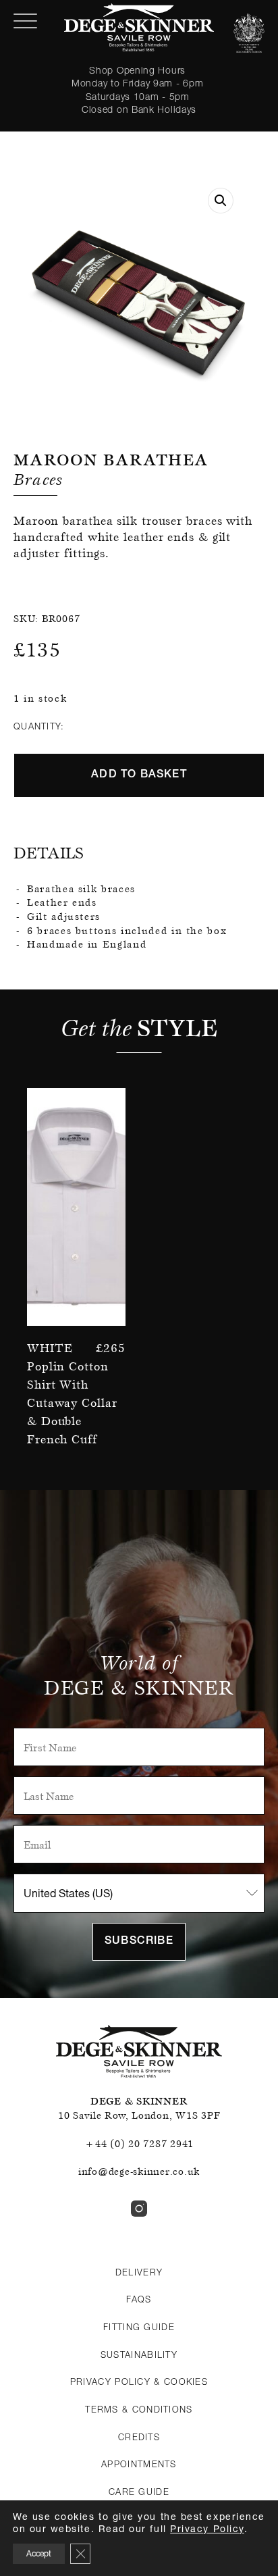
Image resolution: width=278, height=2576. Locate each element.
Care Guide (139, 2492)
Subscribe (139, 1942)
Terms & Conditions (139, 2409)
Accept (39, 2553)
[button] (221, 201)
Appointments (139, 2464)
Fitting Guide (139, 2327)
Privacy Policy (207, 2528)
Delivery (139, 2272)
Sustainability (139, 2354)
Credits (139, 2437)
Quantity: (39, 726)
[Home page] (139, 27)
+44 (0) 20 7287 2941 (139, 2144)
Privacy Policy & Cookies (139, 2381)
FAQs (139, 2299)
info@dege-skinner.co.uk (139, 2171)
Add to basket (139, 775)
